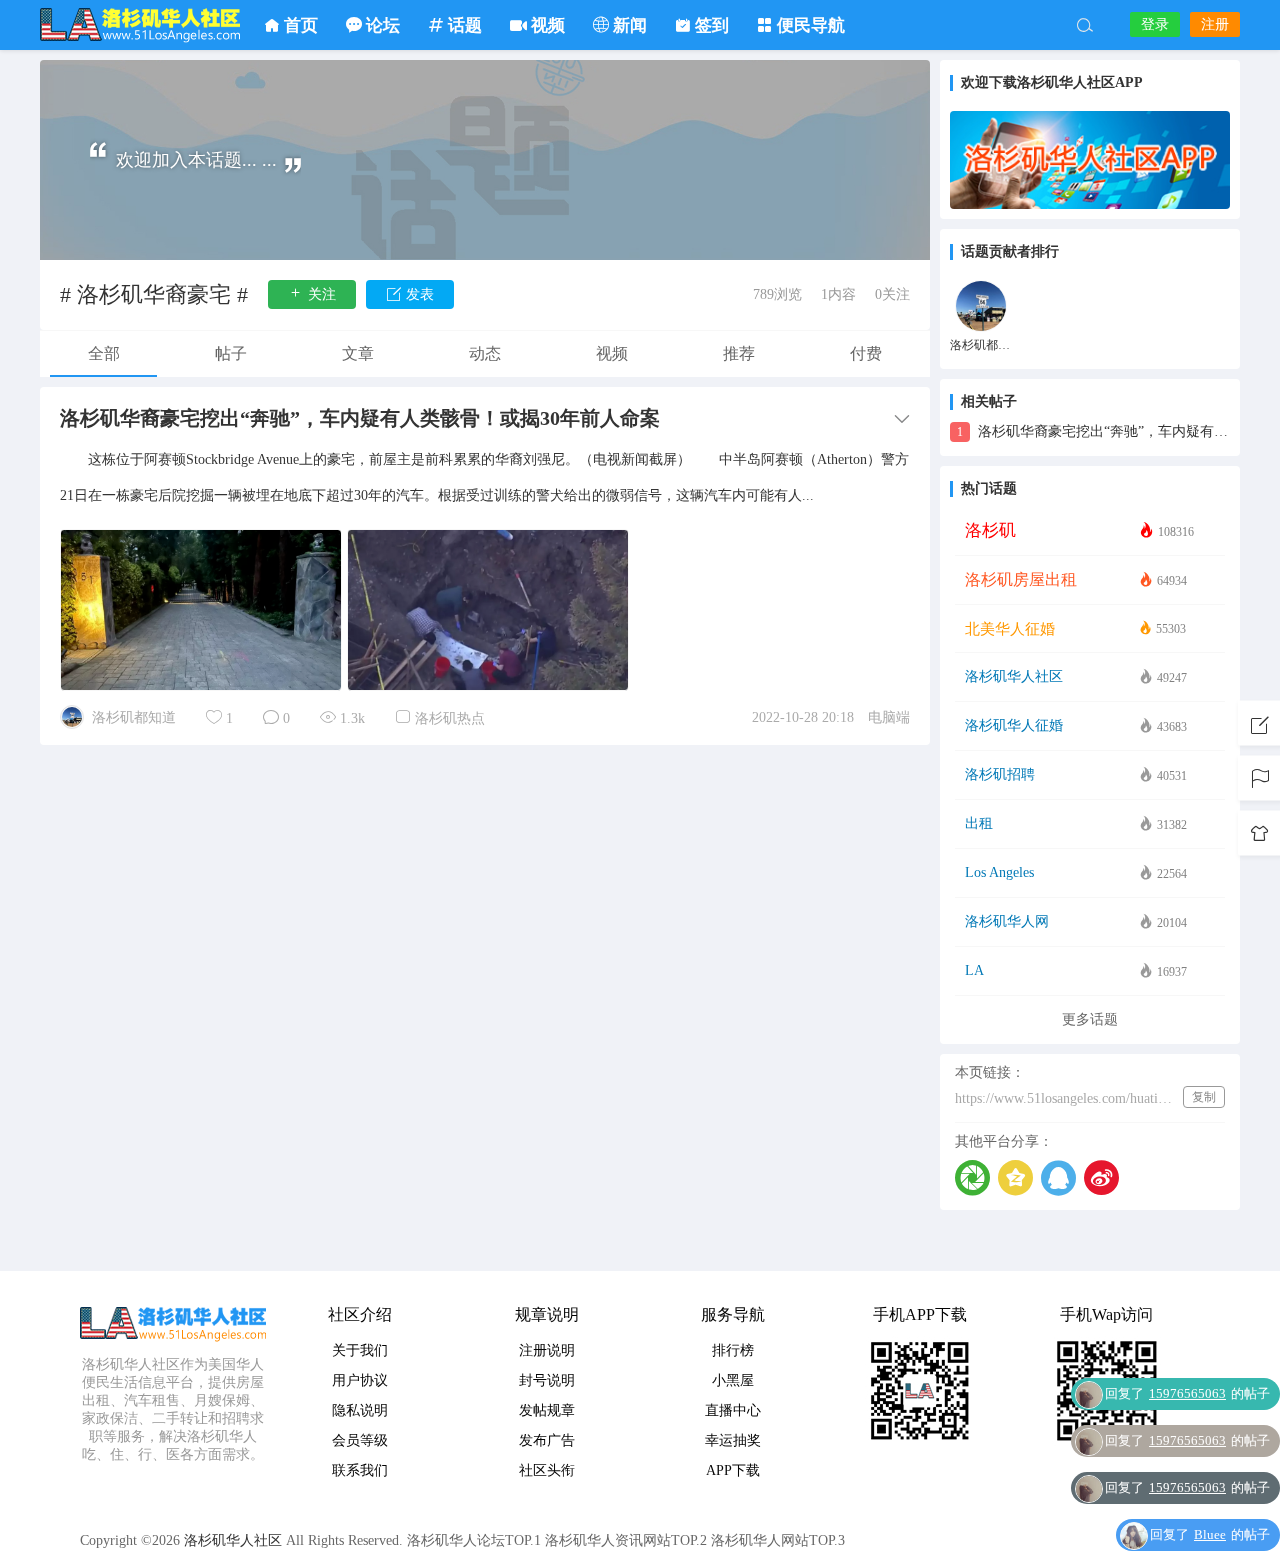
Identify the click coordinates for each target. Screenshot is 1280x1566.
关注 (320, 294)
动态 (485, 353)
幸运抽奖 (733, 1440)
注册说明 (547, 1350)
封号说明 (547, 1380)
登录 (1155, 24)
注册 (1215, 24)
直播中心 (733, 1410)
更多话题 (1090, 1019)
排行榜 (733, 1350)
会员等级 (360, 1440)
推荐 (739, 353)
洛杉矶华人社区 (140, 25)
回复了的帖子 (1187, 1358)
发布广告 (547, 1440)
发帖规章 (547, 1410)
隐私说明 (360, 1410)
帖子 (231, 353)
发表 (418, 294)
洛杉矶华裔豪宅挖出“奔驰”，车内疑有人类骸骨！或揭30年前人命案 (1093, 431)
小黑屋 (733, 1380)
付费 (866, 353)
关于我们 (360, 1350)
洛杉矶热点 (450, 718)
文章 (358, 353)
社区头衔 (547, 1470)
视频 (612, 353)
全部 (104, 353)
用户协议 (360, 1380)
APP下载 (733, 1470)
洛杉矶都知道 (134, 717)
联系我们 (360, 1470)
